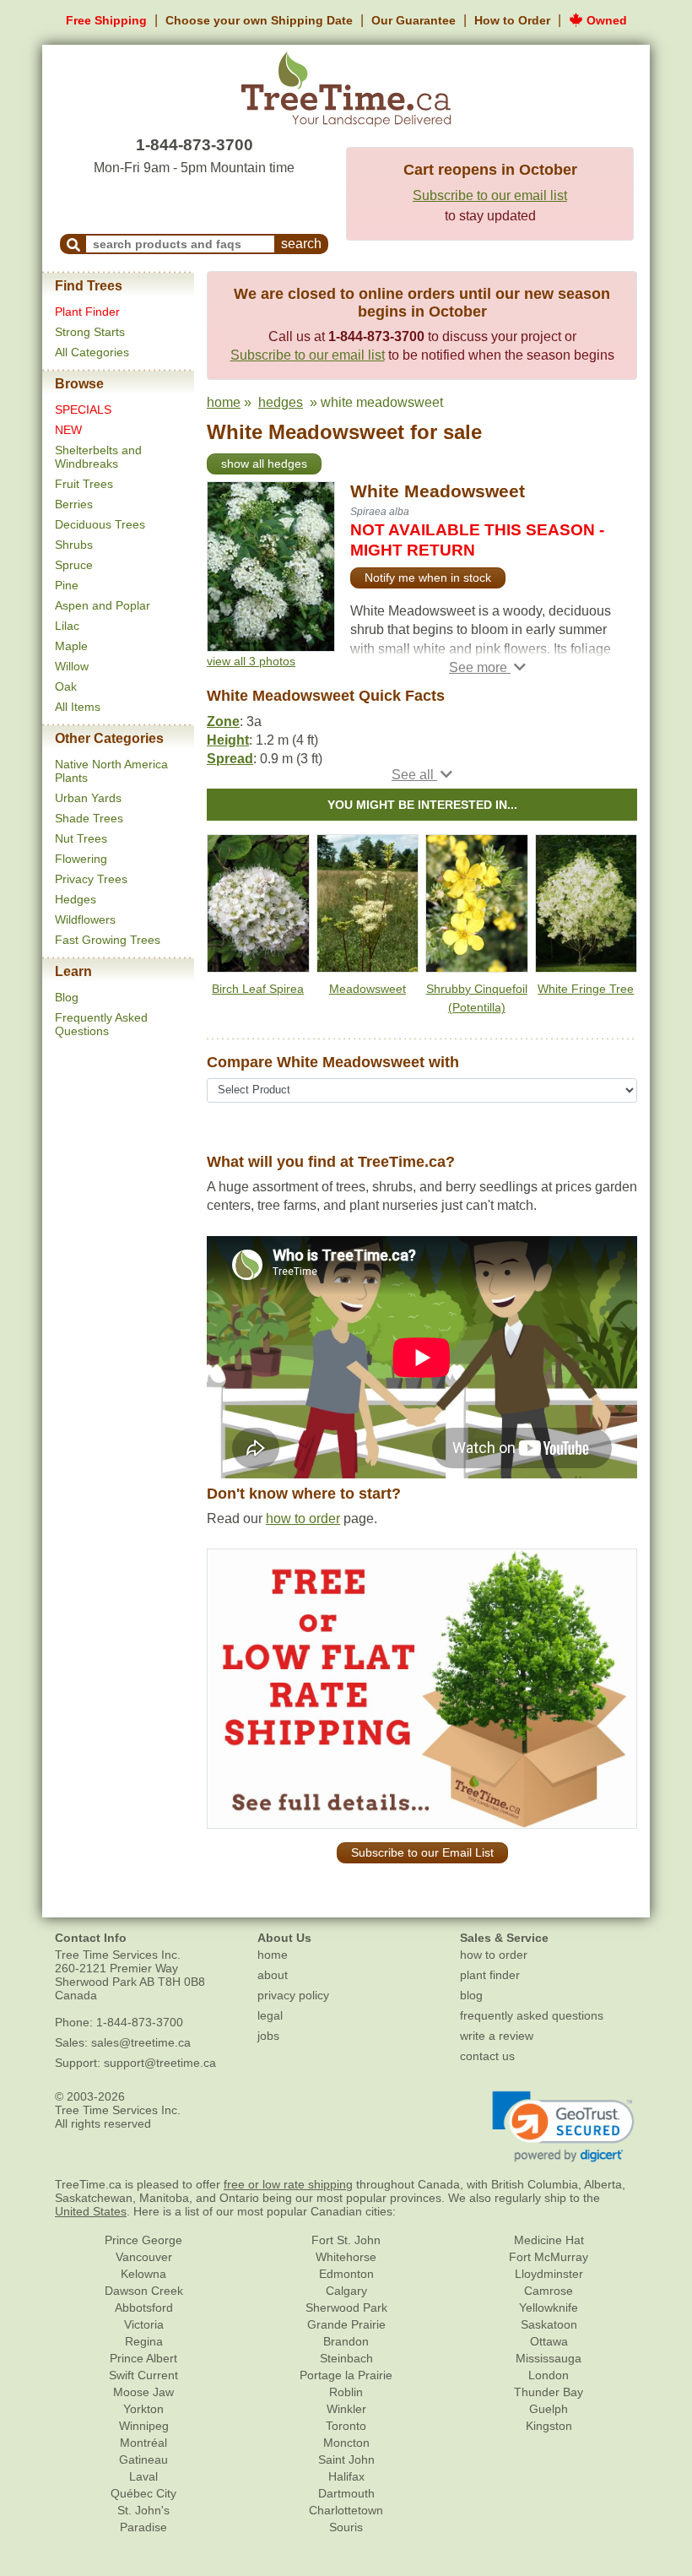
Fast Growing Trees (108, 940)
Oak (66, 686)
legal (270, 2015)
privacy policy (293, 1995)
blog (471, 1995)
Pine (67, 585)
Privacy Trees (91, 879)
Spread (230, 759)
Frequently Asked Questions (101, 1024)
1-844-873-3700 (195, 145)
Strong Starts (90, 332)
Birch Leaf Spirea (258, 989)
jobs (268, 2036)
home (224, 402)
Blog (67, 997)
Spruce (74, 565)
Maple (71, 646)
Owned (605, 20)
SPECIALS (83, 409)
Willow (72, 666)
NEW (68, 430)
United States (91, 2211)
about (273, 1975)
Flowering (81, 859)
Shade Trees (89, 818)
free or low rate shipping (288, 2184)
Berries (74, 504)
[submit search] (73, 244)
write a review (497, 2036)
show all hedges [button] (264, 464)
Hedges (76, 899)
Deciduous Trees (100, 524)
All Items (78, 707)
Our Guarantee (414, 20)
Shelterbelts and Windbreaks (98, 457)
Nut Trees (81, 838)
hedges (281, 402)
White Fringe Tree (586, 989)
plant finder (490, 1975)
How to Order (512, 20)
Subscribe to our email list (490, 195)
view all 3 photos (251, 661)
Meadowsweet (368, 989)
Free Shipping (106, 20)
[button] (487, 667)
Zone (223, 721)
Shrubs (74, 545)
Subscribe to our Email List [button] (422, 1852)
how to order (303, 1518)
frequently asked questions (532, 2015)
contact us (487, 2056)
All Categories (92, 352)
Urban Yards (88, 798)
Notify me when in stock (428, 578)
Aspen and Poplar (103, 605)
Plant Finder (87, 312)
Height (228, 740)
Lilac (67, 626)
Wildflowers (85, 919)
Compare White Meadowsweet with (333, 1062)
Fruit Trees (84, 484)
